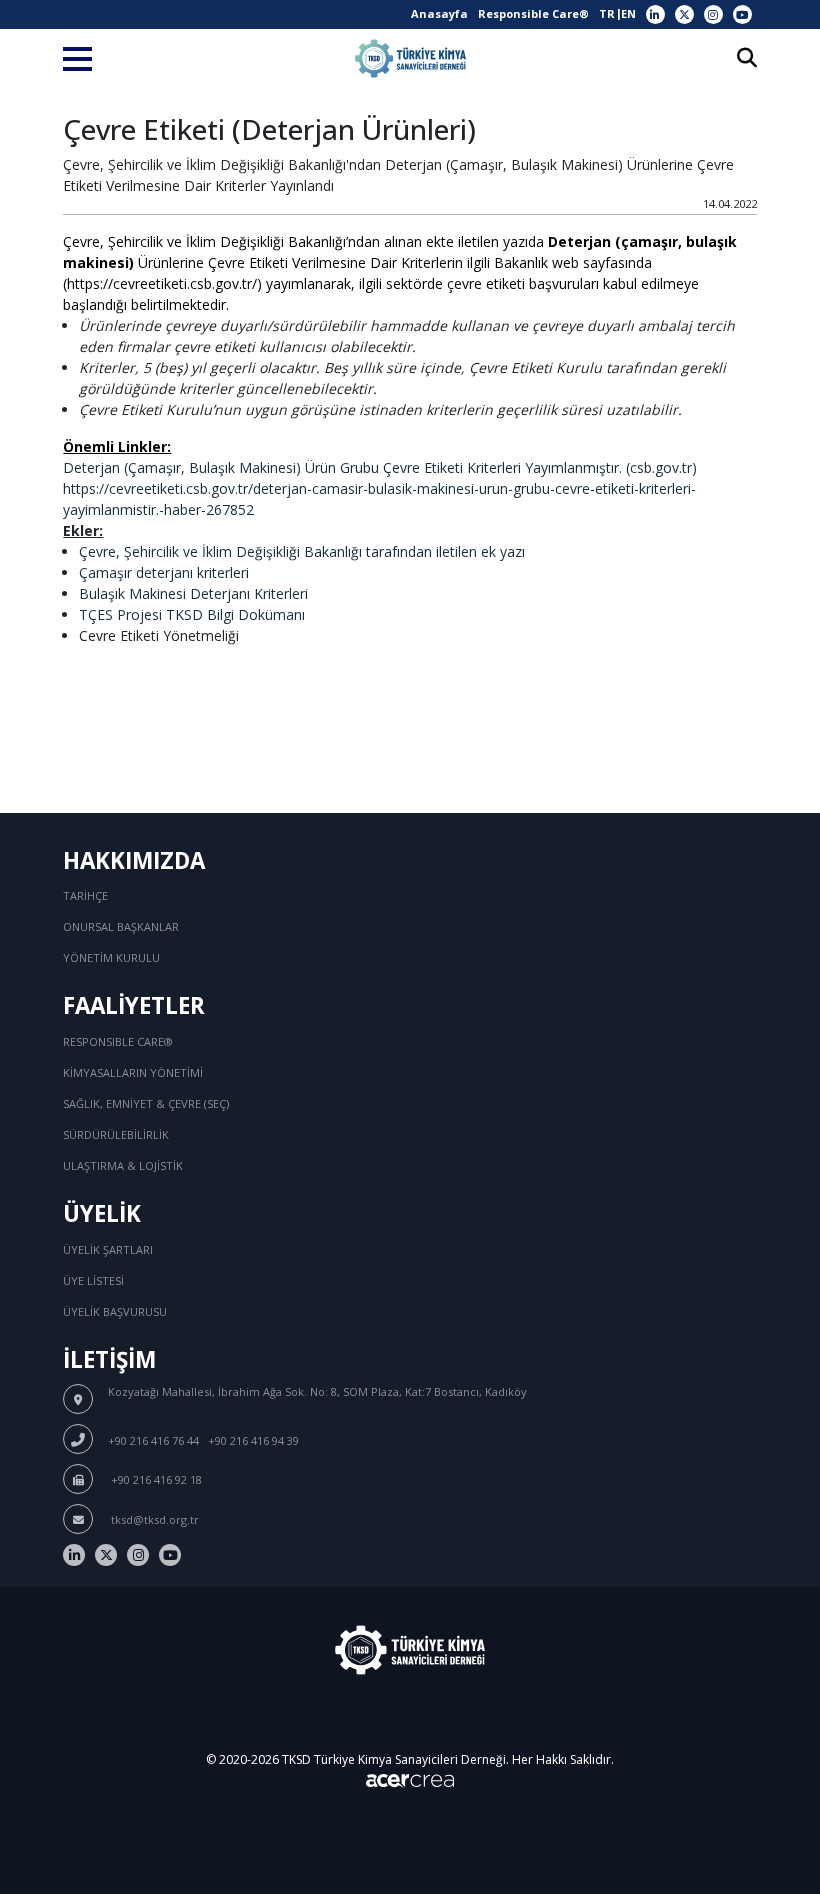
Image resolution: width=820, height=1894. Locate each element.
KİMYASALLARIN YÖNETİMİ (133, 1072)
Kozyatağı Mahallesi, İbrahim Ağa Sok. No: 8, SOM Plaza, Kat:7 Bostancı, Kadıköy (317, 1391)
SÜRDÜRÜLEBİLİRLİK (116, 1134)
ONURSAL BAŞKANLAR (121, 926)
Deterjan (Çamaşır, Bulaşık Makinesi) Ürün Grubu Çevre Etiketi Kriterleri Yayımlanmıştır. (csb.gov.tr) (380, 467)
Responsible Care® (533, 13)
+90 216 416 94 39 (253, 1440)
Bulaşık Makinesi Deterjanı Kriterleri (193, 593)
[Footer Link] (74, 1555)
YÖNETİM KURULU (111, 957)
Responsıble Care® (118, 1041)
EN (628, 13)
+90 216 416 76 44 (153, 1440)
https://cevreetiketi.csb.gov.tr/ (162, 283)
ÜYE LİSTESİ (93, 1280)
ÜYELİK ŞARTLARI (108, 1249)
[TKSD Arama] (747, 59)
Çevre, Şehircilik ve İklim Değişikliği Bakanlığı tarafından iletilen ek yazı (302, 551)
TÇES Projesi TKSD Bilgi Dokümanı (192, 614)
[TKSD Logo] (410, 58)
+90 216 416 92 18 (155, 1479)
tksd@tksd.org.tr (153, 1519)
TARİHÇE (85, 895)
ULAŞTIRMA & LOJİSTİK (123, 1165)
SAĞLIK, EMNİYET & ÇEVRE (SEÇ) (146, 1103)
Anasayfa (439, 13)
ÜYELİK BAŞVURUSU (115, 1311)
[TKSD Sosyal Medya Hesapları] (655, 14)
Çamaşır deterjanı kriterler (162, 572)
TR (607, 13)
